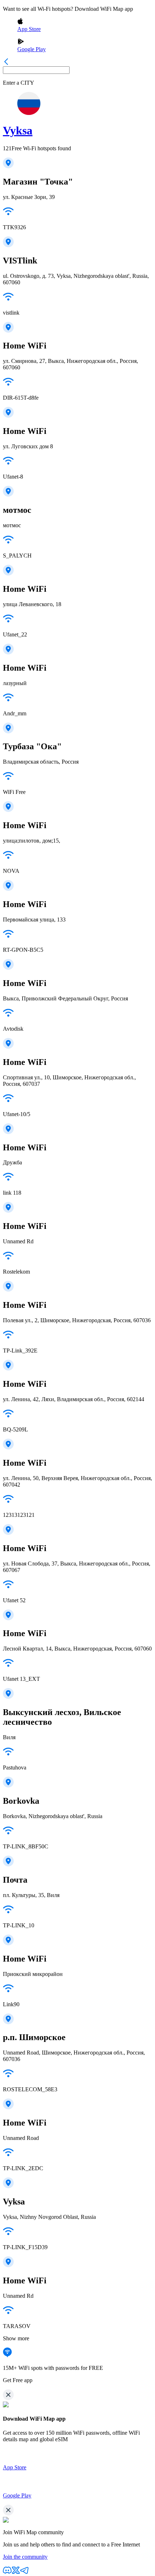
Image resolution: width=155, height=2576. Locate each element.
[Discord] (7, 2573)
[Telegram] (25, 2573)
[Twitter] (16, 2573)
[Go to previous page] (6, 63)
